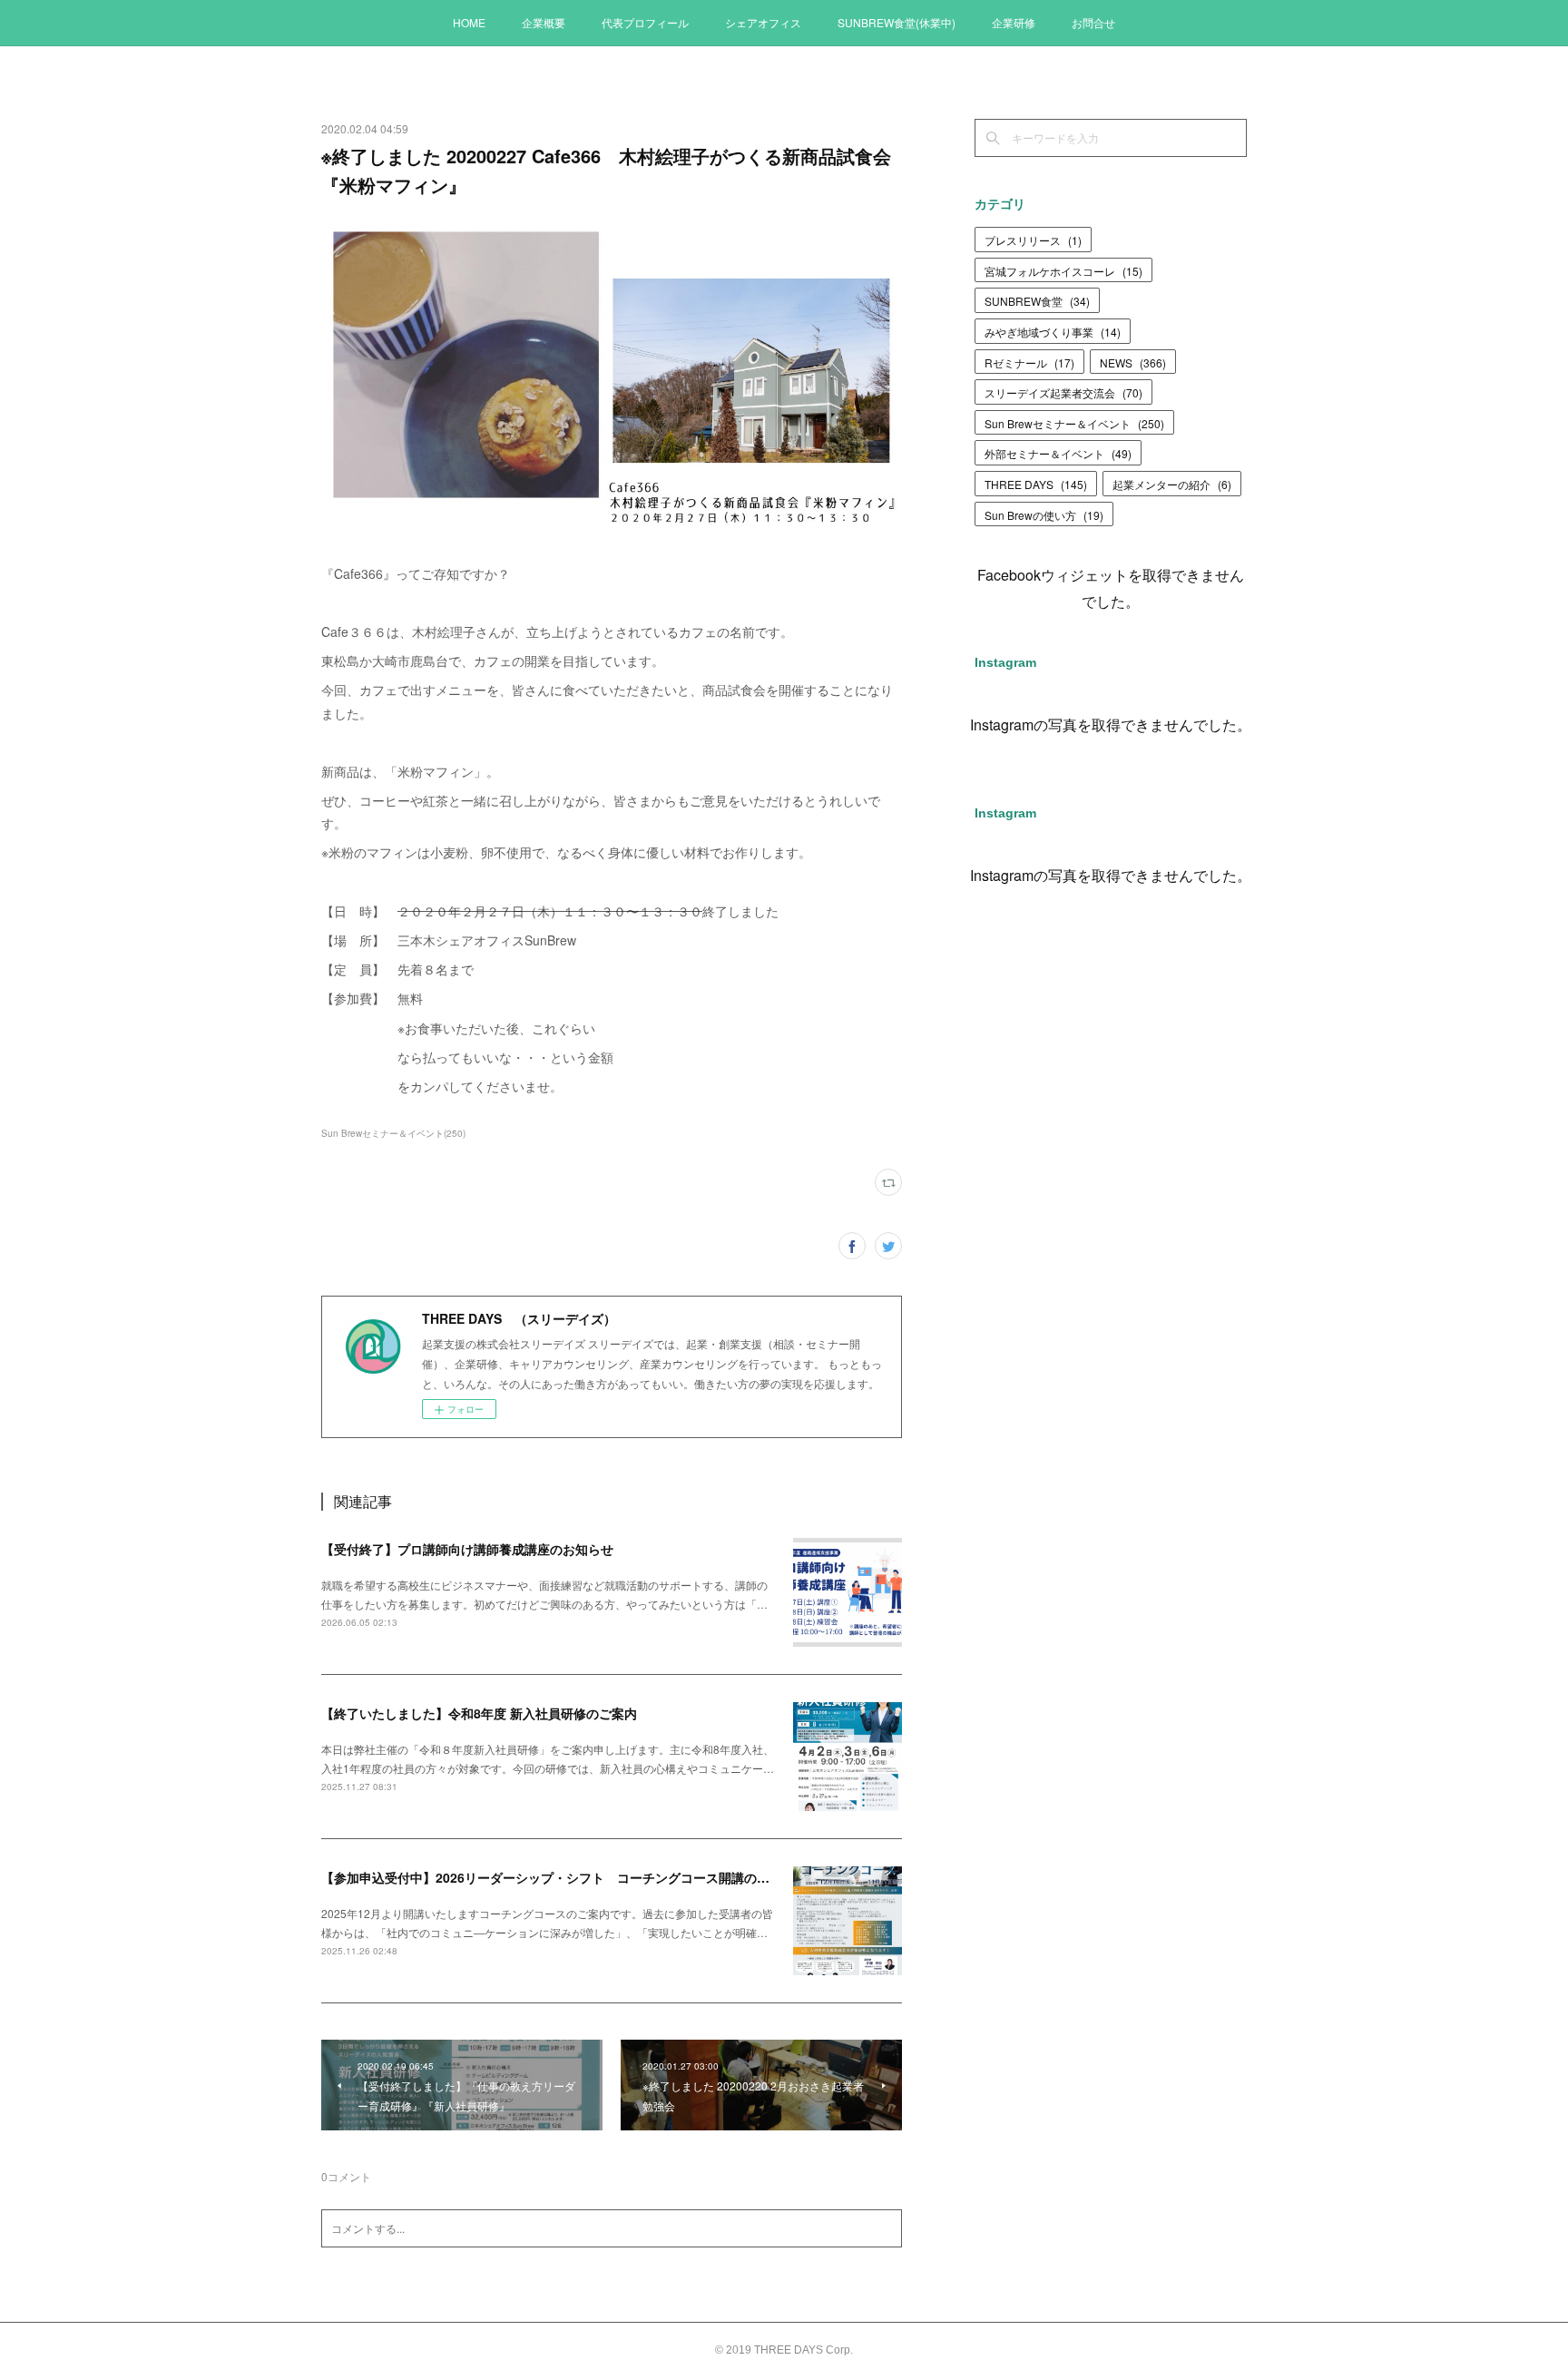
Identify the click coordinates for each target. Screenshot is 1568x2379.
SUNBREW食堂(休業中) (897, 22)
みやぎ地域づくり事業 (1053, 332)
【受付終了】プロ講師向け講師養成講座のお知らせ (467, 1549)
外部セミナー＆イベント (1058, 453)
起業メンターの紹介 (1172, 484)
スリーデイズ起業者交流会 (1063, 392)
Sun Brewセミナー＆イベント (1074, 423)
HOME (469, 22)
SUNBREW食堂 (1037, 301)
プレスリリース (1033, 240)
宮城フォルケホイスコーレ (1063, 271)
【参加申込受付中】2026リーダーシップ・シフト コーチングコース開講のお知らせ (564, 1877)
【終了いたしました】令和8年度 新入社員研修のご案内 (479, 1713)
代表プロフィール (645, 22)
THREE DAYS (1036, 484)
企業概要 (544, 22)
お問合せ (1093, 22)
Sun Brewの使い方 (1044, 515)
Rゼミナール (1029, 362)
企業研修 (1014, 22)
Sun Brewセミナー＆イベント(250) (393, 1133)
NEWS (1133, 362)
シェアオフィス (763, 22)
